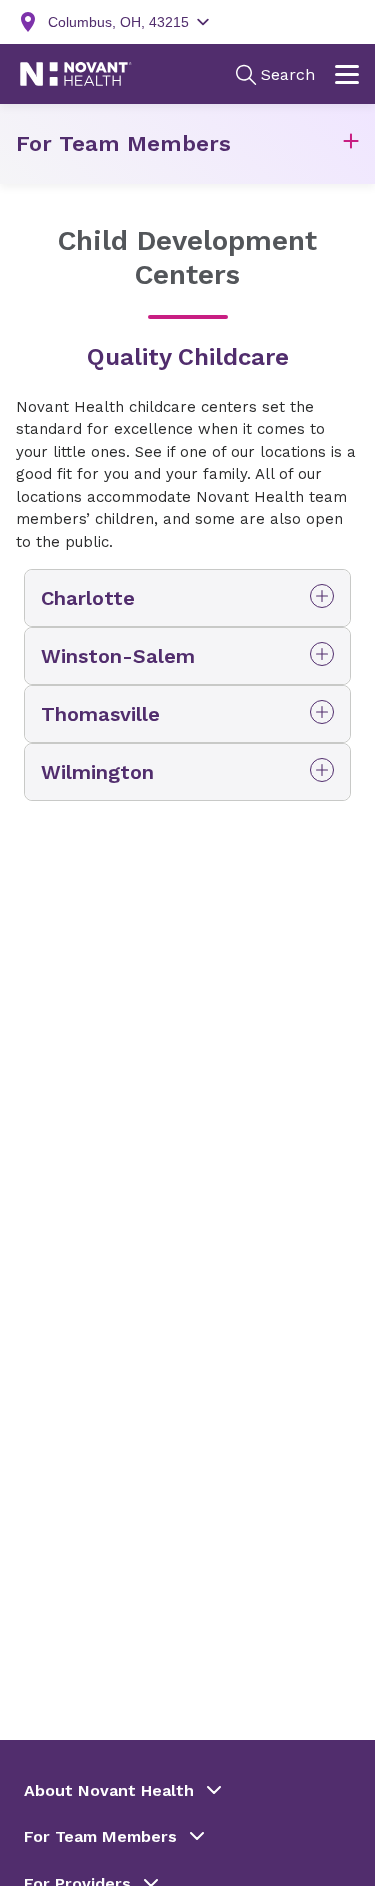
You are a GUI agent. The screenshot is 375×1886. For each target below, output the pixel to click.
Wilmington (97, 772)
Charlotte (88, 598)
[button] (351, 144)
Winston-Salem (118, 656)
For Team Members (123, 143)
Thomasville (100, 714)
